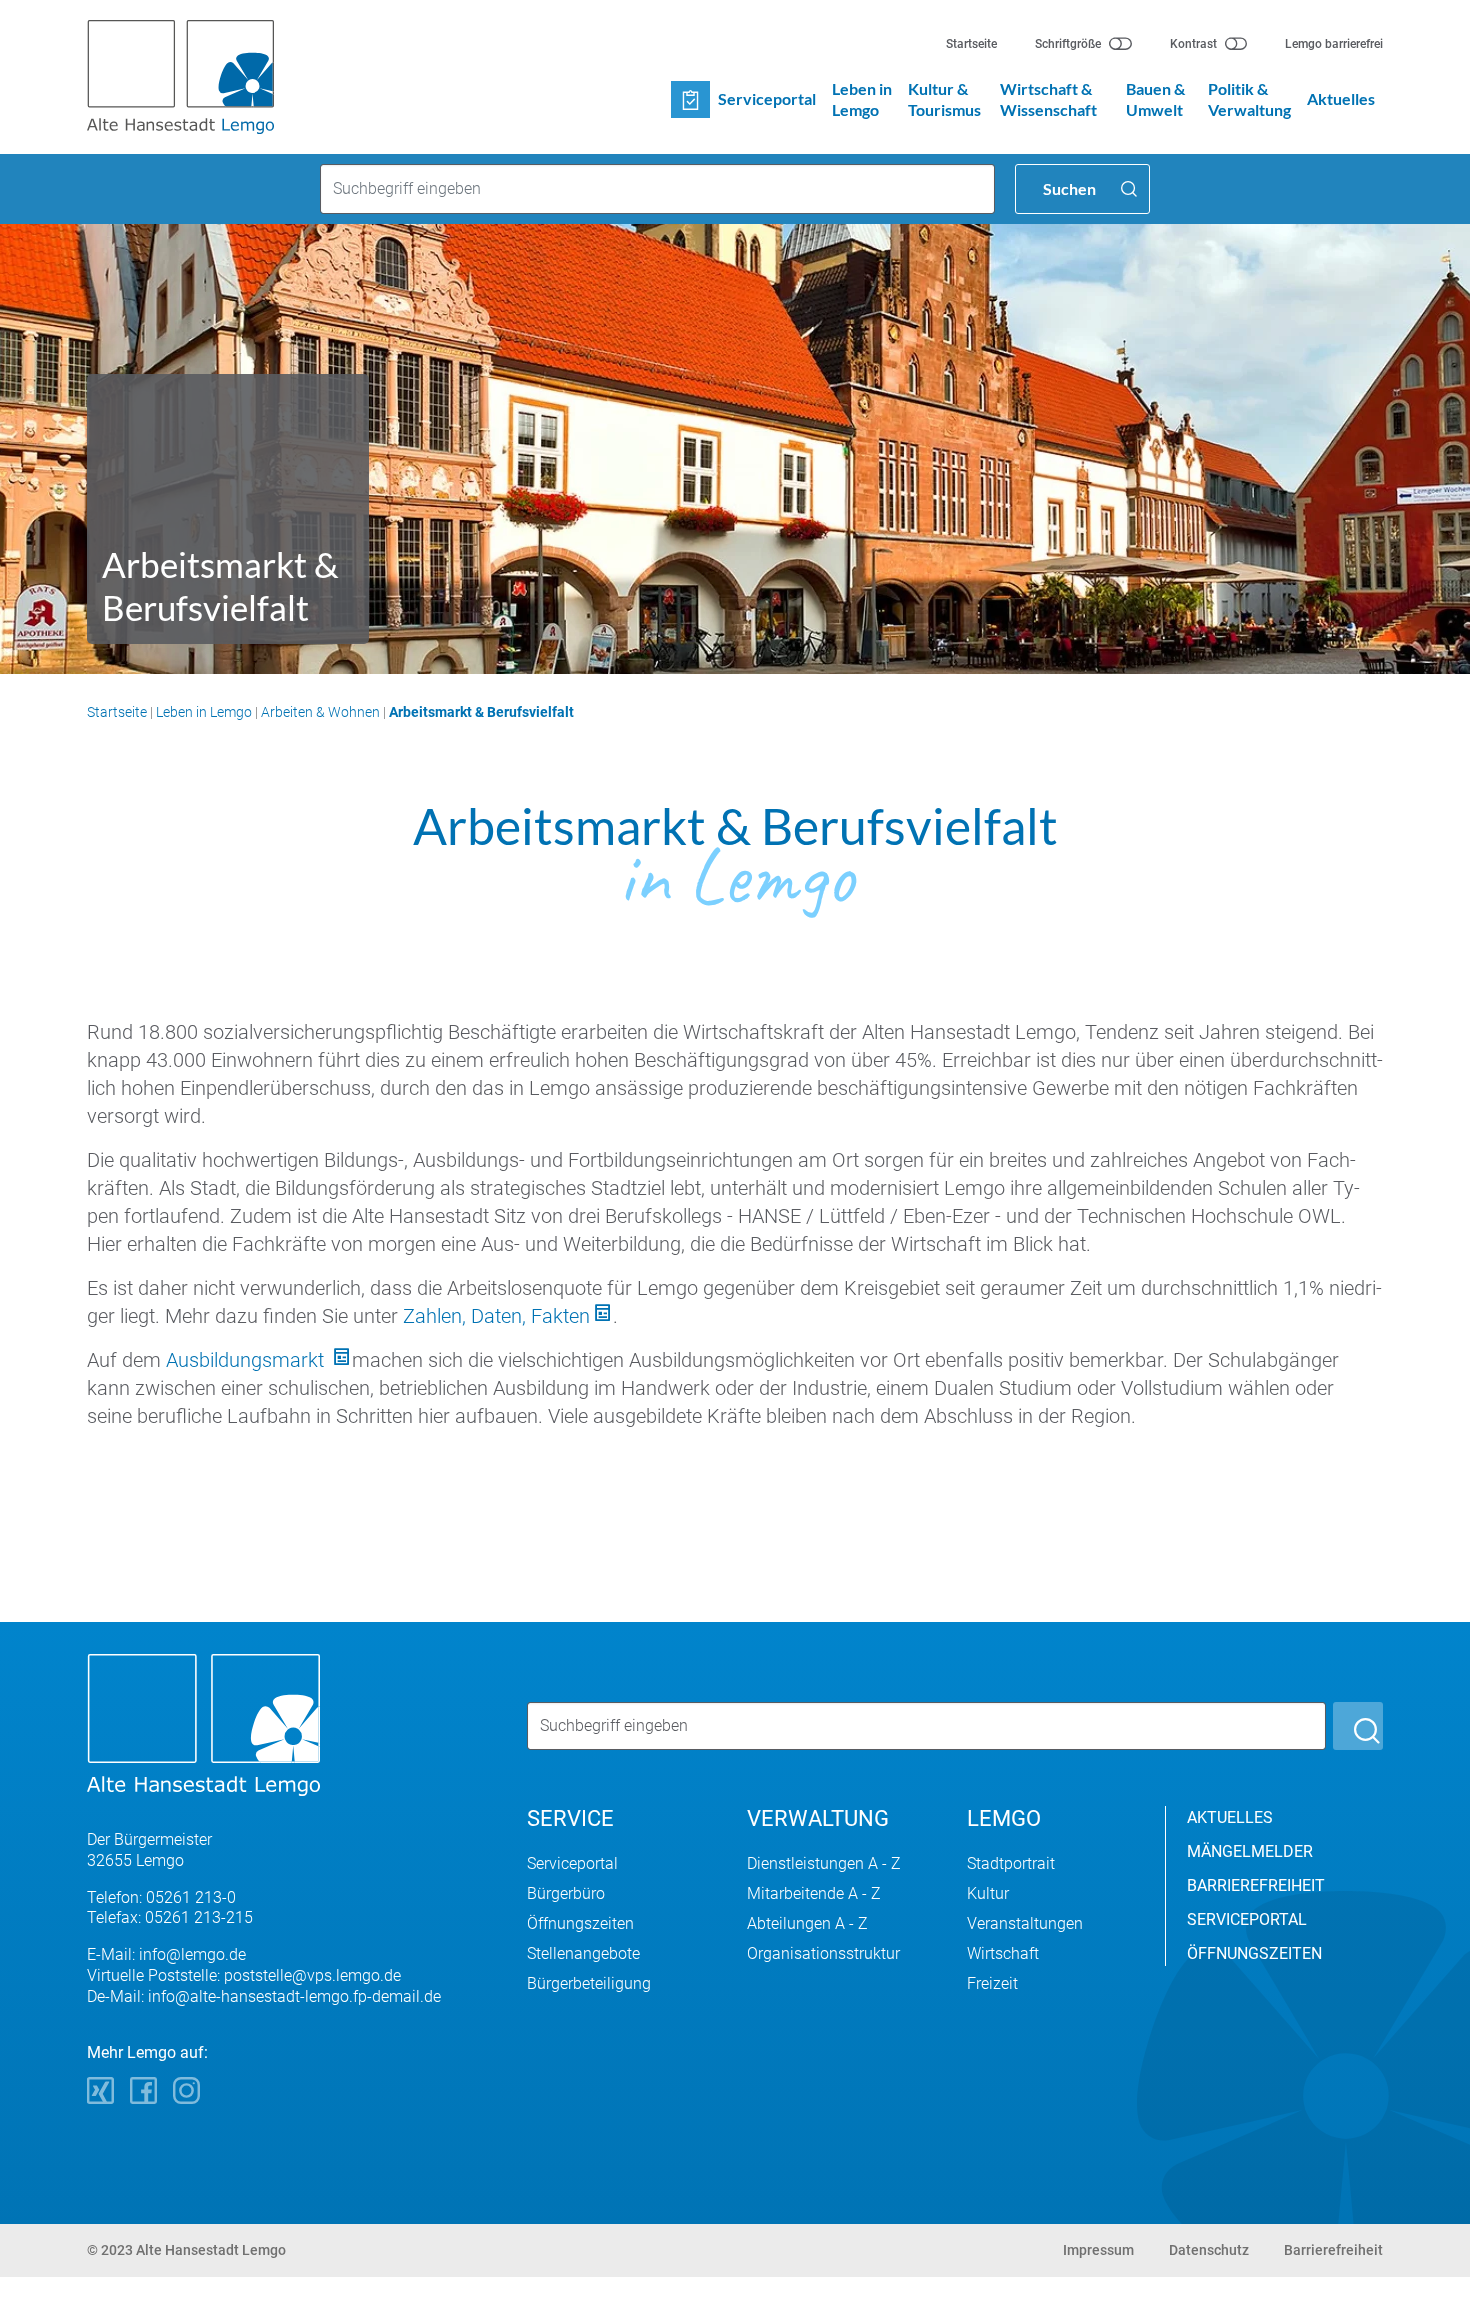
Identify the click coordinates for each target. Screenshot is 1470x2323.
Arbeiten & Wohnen (320, 712)
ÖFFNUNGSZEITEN (1254, 1953)
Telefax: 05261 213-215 (170, 1917)
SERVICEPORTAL (1247, 1919)
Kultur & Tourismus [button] (944, 99)
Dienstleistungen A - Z (824, 1863)
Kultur (988, 1893)
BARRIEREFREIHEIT (1256, 1885)
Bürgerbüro (566, 1893)
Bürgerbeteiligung (589, 1983)
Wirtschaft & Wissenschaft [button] (1048, 99)
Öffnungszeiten (580, 1923)
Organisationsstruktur (823, 1953)
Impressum (1098, 2250)
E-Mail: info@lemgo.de (166, 1954)
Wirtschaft (1003, 1953)
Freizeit (992, 1983)
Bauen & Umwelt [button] (1155, 99)
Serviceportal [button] (767, 98)
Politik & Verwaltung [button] (1249, 99)
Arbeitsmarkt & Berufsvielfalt (481, 712)
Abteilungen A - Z (807, 1923)
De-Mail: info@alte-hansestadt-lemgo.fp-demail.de (264, 1996)
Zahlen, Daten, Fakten (496, 1316)
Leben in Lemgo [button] (862, 99)
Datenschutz (1209, 2250)
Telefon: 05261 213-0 (161, 1897)
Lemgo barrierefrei (1334, 44)
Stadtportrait (1011, 1863)
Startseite (971, 44)
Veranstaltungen (1025, 1923)
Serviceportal (572, 1863)
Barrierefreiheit (1333, 2250)
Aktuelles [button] (1341, 98)
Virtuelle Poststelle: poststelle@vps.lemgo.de (244, 1975)
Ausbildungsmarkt (247, 1360)
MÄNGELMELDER (1250, 1851)
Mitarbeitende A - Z (814, 1893)
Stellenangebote (583, 1953)
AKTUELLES (1230, 1817)
